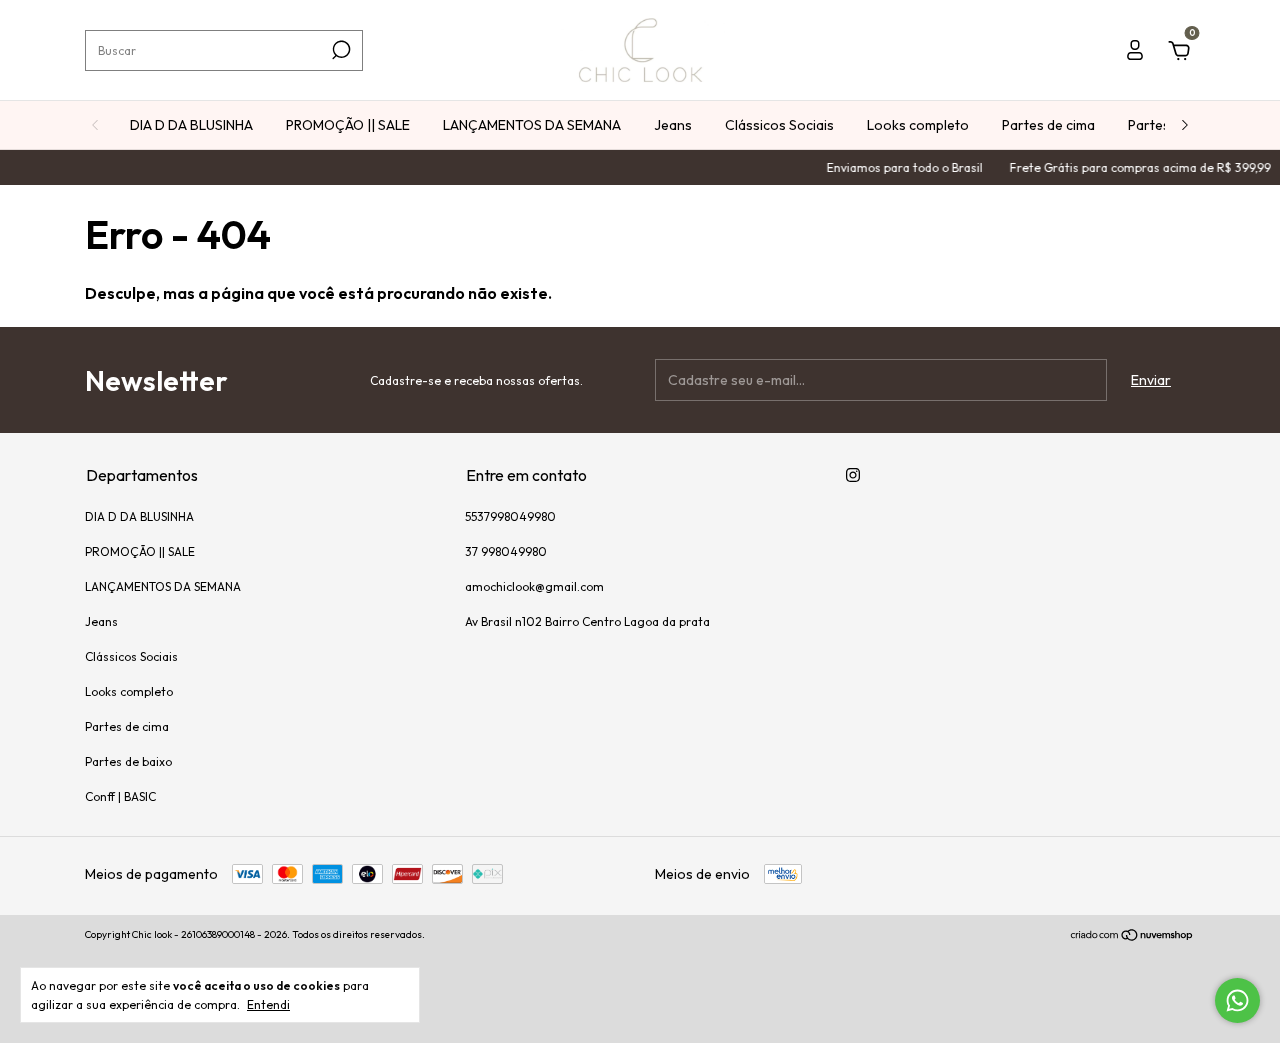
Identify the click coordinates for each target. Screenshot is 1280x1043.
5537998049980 (510, 516)
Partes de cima (1048, 125)
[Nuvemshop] (1132, 937)
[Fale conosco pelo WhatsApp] (1237, 1000)
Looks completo (918, 125)
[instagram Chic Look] (853, 475)
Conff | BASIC (120, 796)
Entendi (268, 1004)
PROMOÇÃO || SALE (348, 125)
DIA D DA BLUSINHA (191, 125)
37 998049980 (506, 551)
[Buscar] (339, 50)
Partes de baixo (128, 761)
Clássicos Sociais (779, 125)
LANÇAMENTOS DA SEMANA (532, 125)
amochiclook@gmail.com (534, 586)
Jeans (673, 125)
